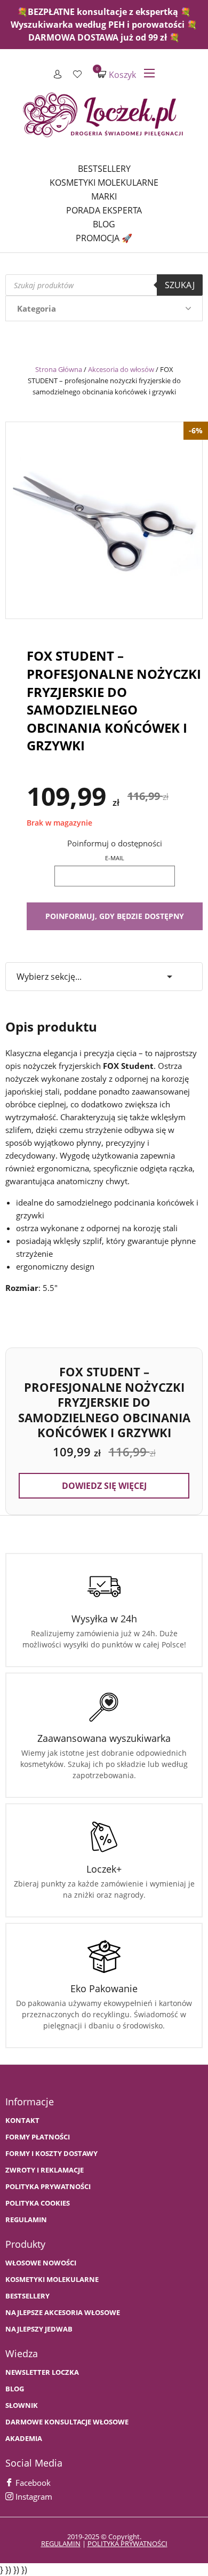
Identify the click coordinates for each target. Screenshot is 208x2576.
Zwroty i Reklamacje (45, 2170)
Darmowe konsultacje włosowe (67, 2422)
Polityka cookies (38, 2203)
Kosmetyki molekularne (104, 183)
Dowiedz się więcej (104, 1486)
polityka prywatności (127, 2543)
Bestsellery (104, 169)
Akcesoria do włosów (121, 369)
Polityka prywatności (48, 2187)
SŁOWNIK (22, 2405)
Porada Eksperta (104, 210)
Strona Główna (59, 369)
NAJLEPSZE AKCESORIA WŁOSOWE (63, 2313)
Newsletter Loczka (42, 2372)
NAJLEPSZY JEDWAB (39, 2329)
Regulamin (26, 2220)
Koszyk (117, 74)
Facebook (32, 2483)
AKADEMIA (24, 2439)
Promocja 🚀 (104, 238)
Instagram (33, 2496)
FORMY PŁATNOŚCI (38, 2137)
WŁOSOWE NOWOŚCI (41, 2263)
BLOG (15, 2389)
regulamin (61, 2543)
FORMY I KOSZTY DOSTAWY (51, 2154)
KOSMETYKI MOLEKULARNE (52, 2280)
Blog (104, 224)
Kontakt (22, 2121)
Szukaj (180, 285)
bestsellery (27, 2296)
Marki (104, 196)
